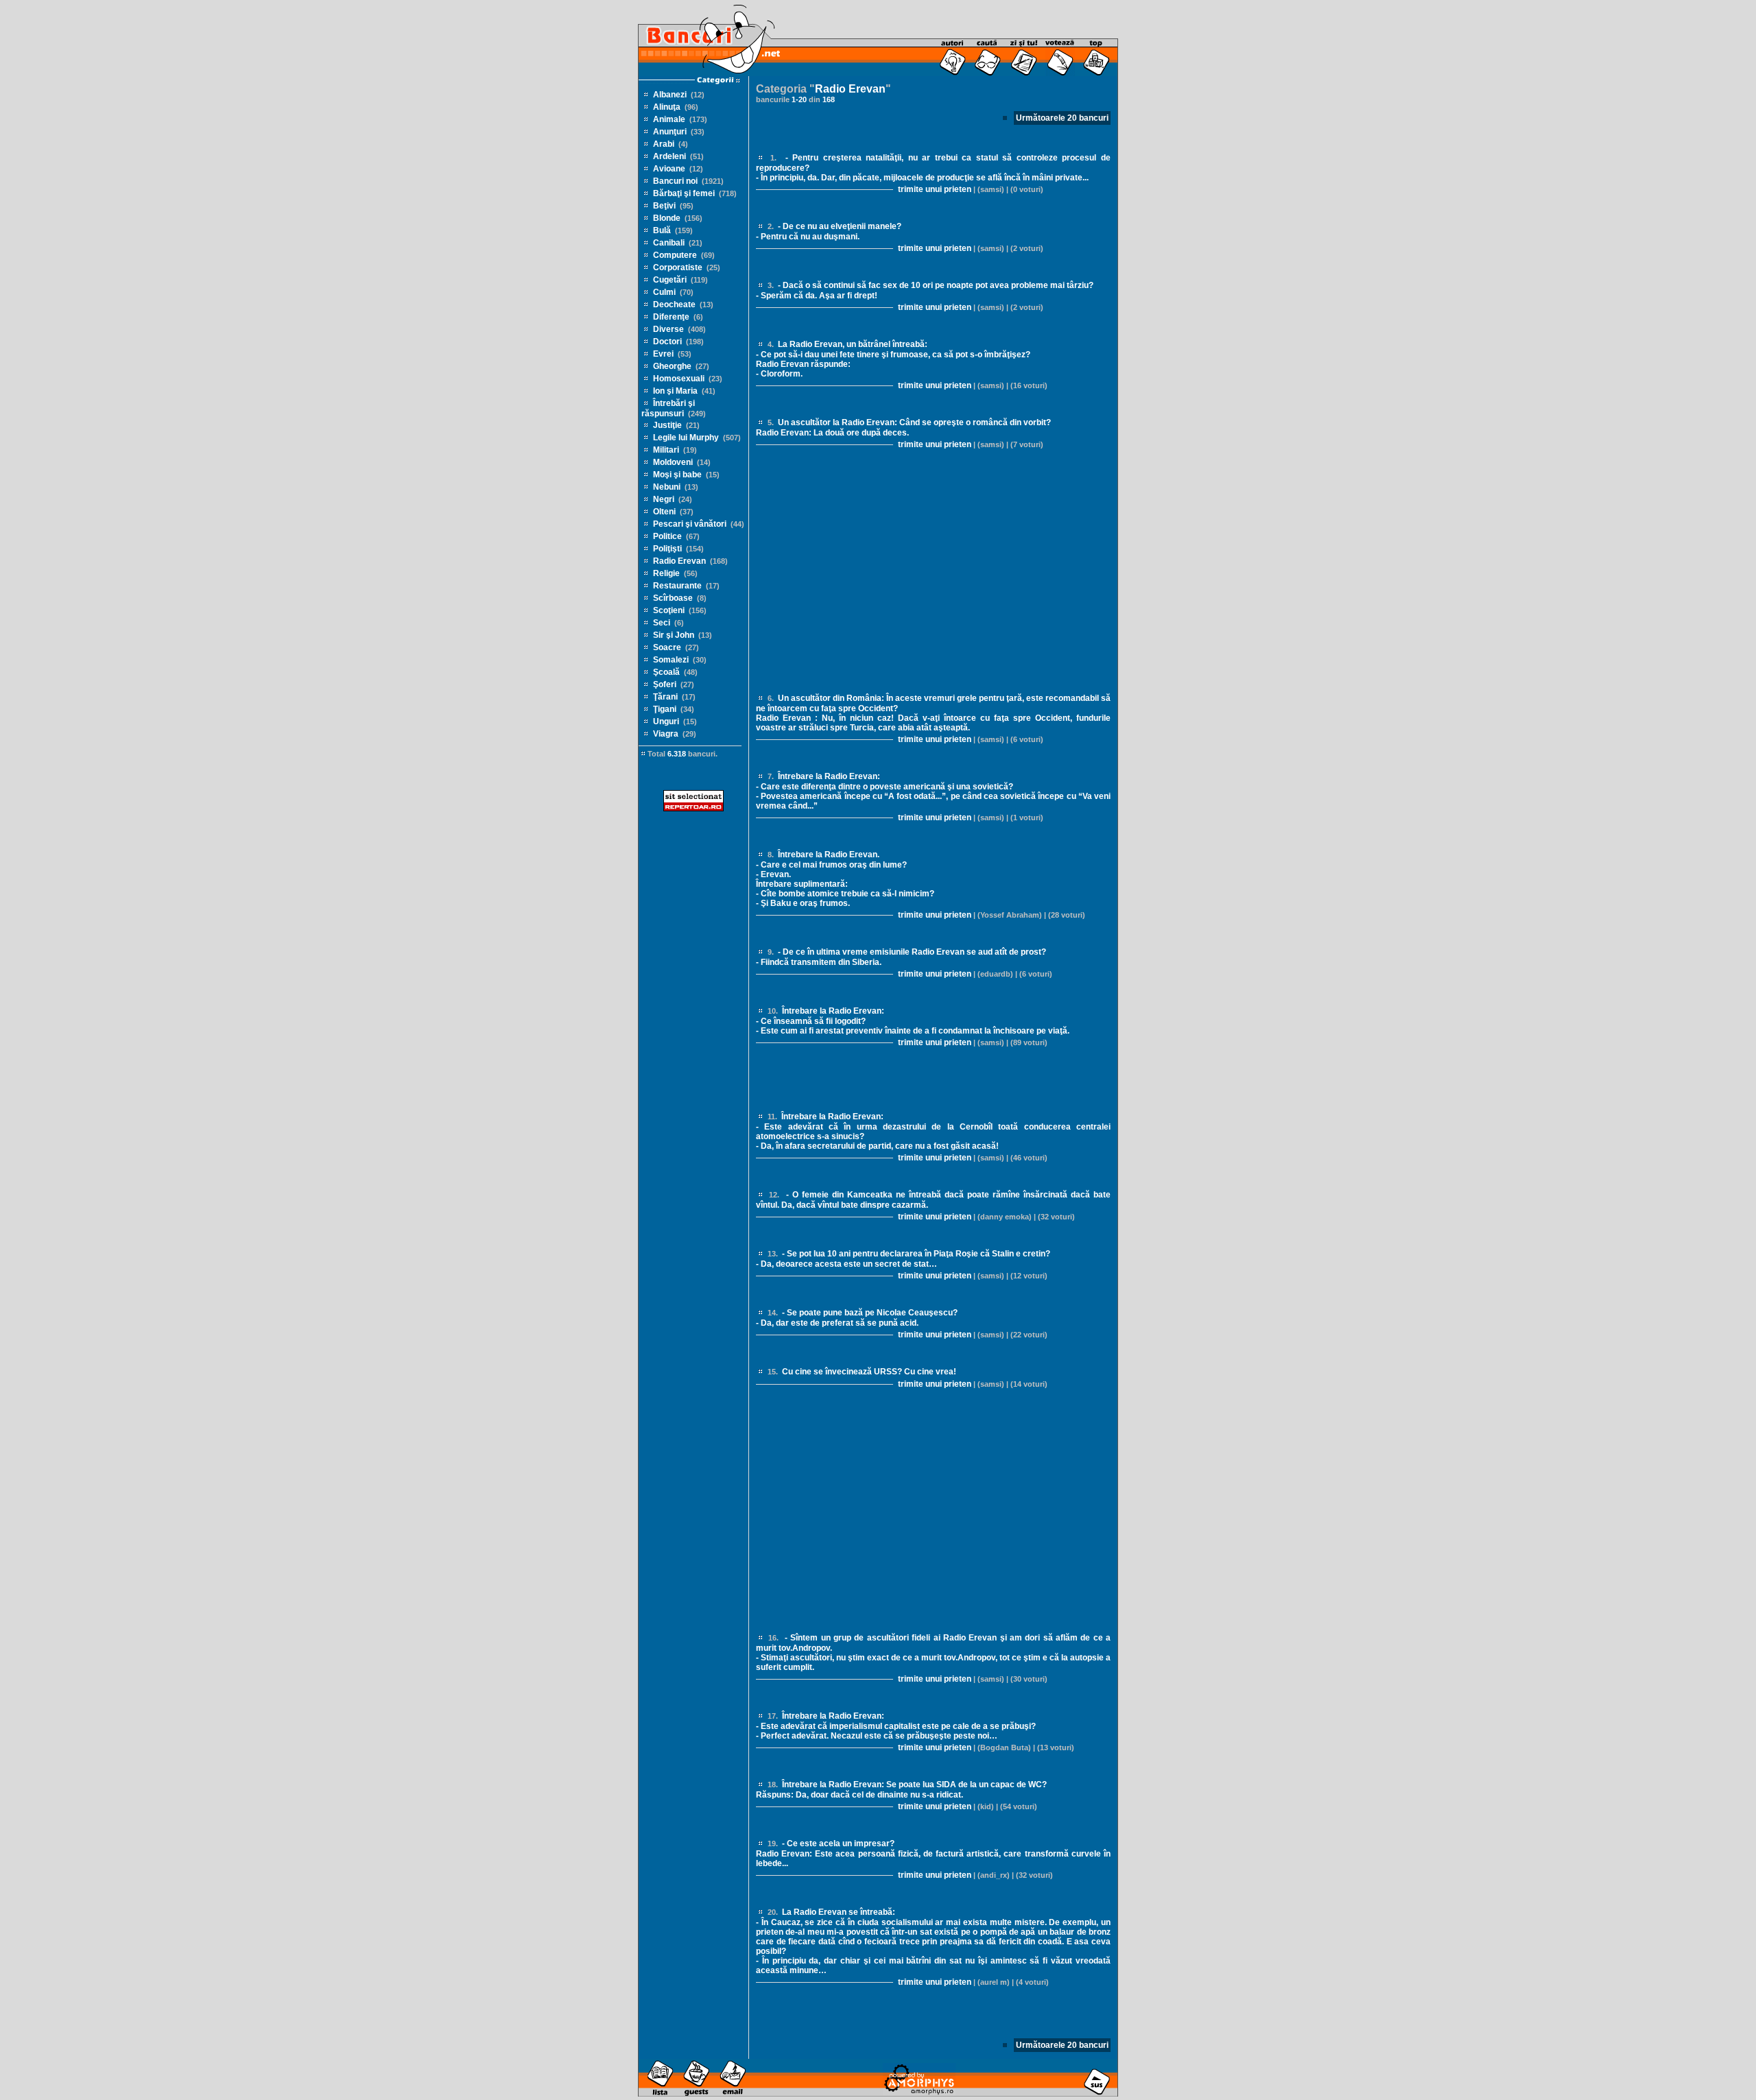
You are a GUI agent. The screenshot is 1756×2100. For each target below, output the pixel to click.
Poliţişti (667, 549)
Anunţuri (670, 132)
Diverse (668, 329)
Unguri (666, 721)
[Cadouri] (919, 2094)
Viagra (666, 734)
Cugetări (670, 280)
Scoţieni (669, 610)
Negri (664, 499)
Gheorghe (672, 366)
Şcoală (666, 672)
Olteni (664, 512)
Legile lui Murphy (686, 438)
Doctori (667, 342)
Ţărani (665, 697)
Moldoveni (673, 462)
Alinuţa (667, 107)
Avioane (669, 169)
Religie (666, 573)
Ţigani (665, 709)
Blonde (667, 218)
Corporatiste (678, 267)
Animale (669, 119)
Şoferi (665, 684)
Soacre (667, 647)
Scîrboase (673, 598)
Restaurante (677, 586)
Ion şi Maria (675, 391)
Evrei (663, 354)
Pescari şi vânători (690, 524)
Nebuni (667, 487)
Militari (666, 450)
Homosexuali (679, 379)
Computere (675, 255)
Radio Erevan (679, 561)
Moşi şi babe (677, 475)
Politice (667, 536)
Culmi (664, 292)
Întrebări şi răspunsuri (668, 408)
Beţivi (664, 206)
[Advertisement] (693, 1042)
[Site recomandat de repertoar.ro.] (693, 809)
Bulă (662, 230)
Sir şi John (674, 635)
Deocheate (674, 305)
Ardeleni (669, 156)
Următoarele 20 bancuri (1062, 118)
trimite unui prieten (934, 189)
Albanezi (670, 95)
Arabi (664, 144)
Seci (662, 623)
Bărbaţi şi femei (684, 193)
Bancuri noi (675, 181)
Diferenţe (671, 317)
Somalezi (671, 660)
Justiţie (667, 425)
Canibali (669, 243)
